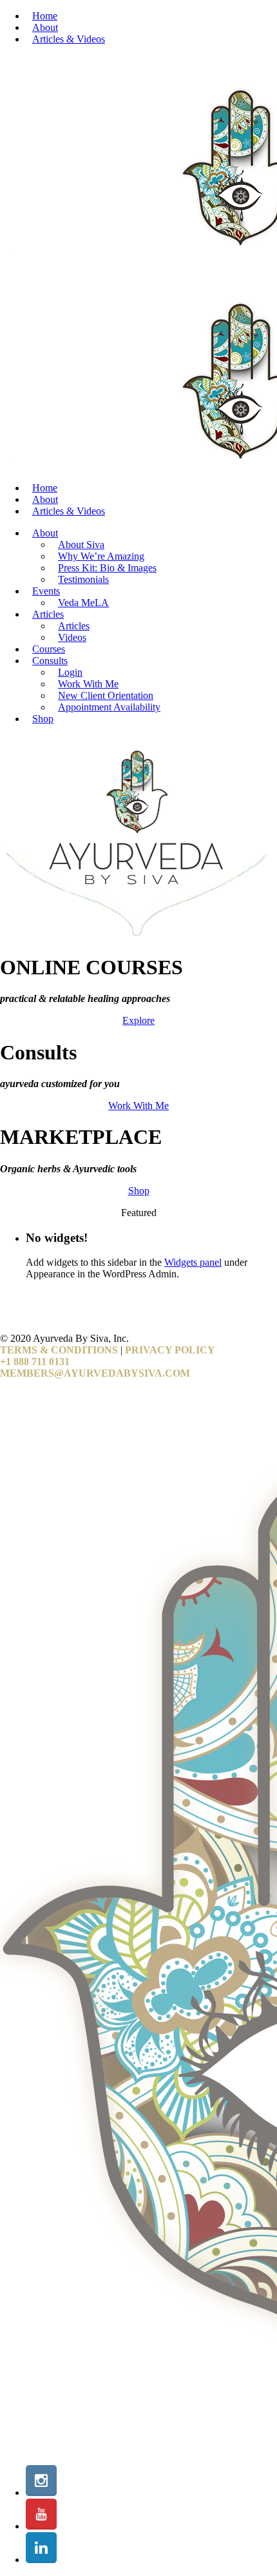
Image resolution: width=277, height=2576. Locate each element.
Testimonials (83, 579)
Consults (50, 661)
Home (45, 16)
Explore (138, 1020)
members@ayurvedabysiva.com (95, 1373)
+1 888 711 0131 (35, 1362)
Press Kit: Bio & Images (107, 568)
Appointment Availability (109, 707)
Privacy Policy (170, 1350)
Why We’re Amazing (101, 556)
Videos (72, 637)
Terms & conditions (59, 1350)
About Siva (81, 545)
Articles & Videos (69, 39)
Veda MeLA (83, 603)
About (45, 27)
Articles (48, 614)
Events (46, 591)
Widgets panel (193, 1262)
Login (70, 672)
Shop (43, 719)
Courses (49, 649)
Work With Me (88, 684)
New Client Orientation (106, 695)
